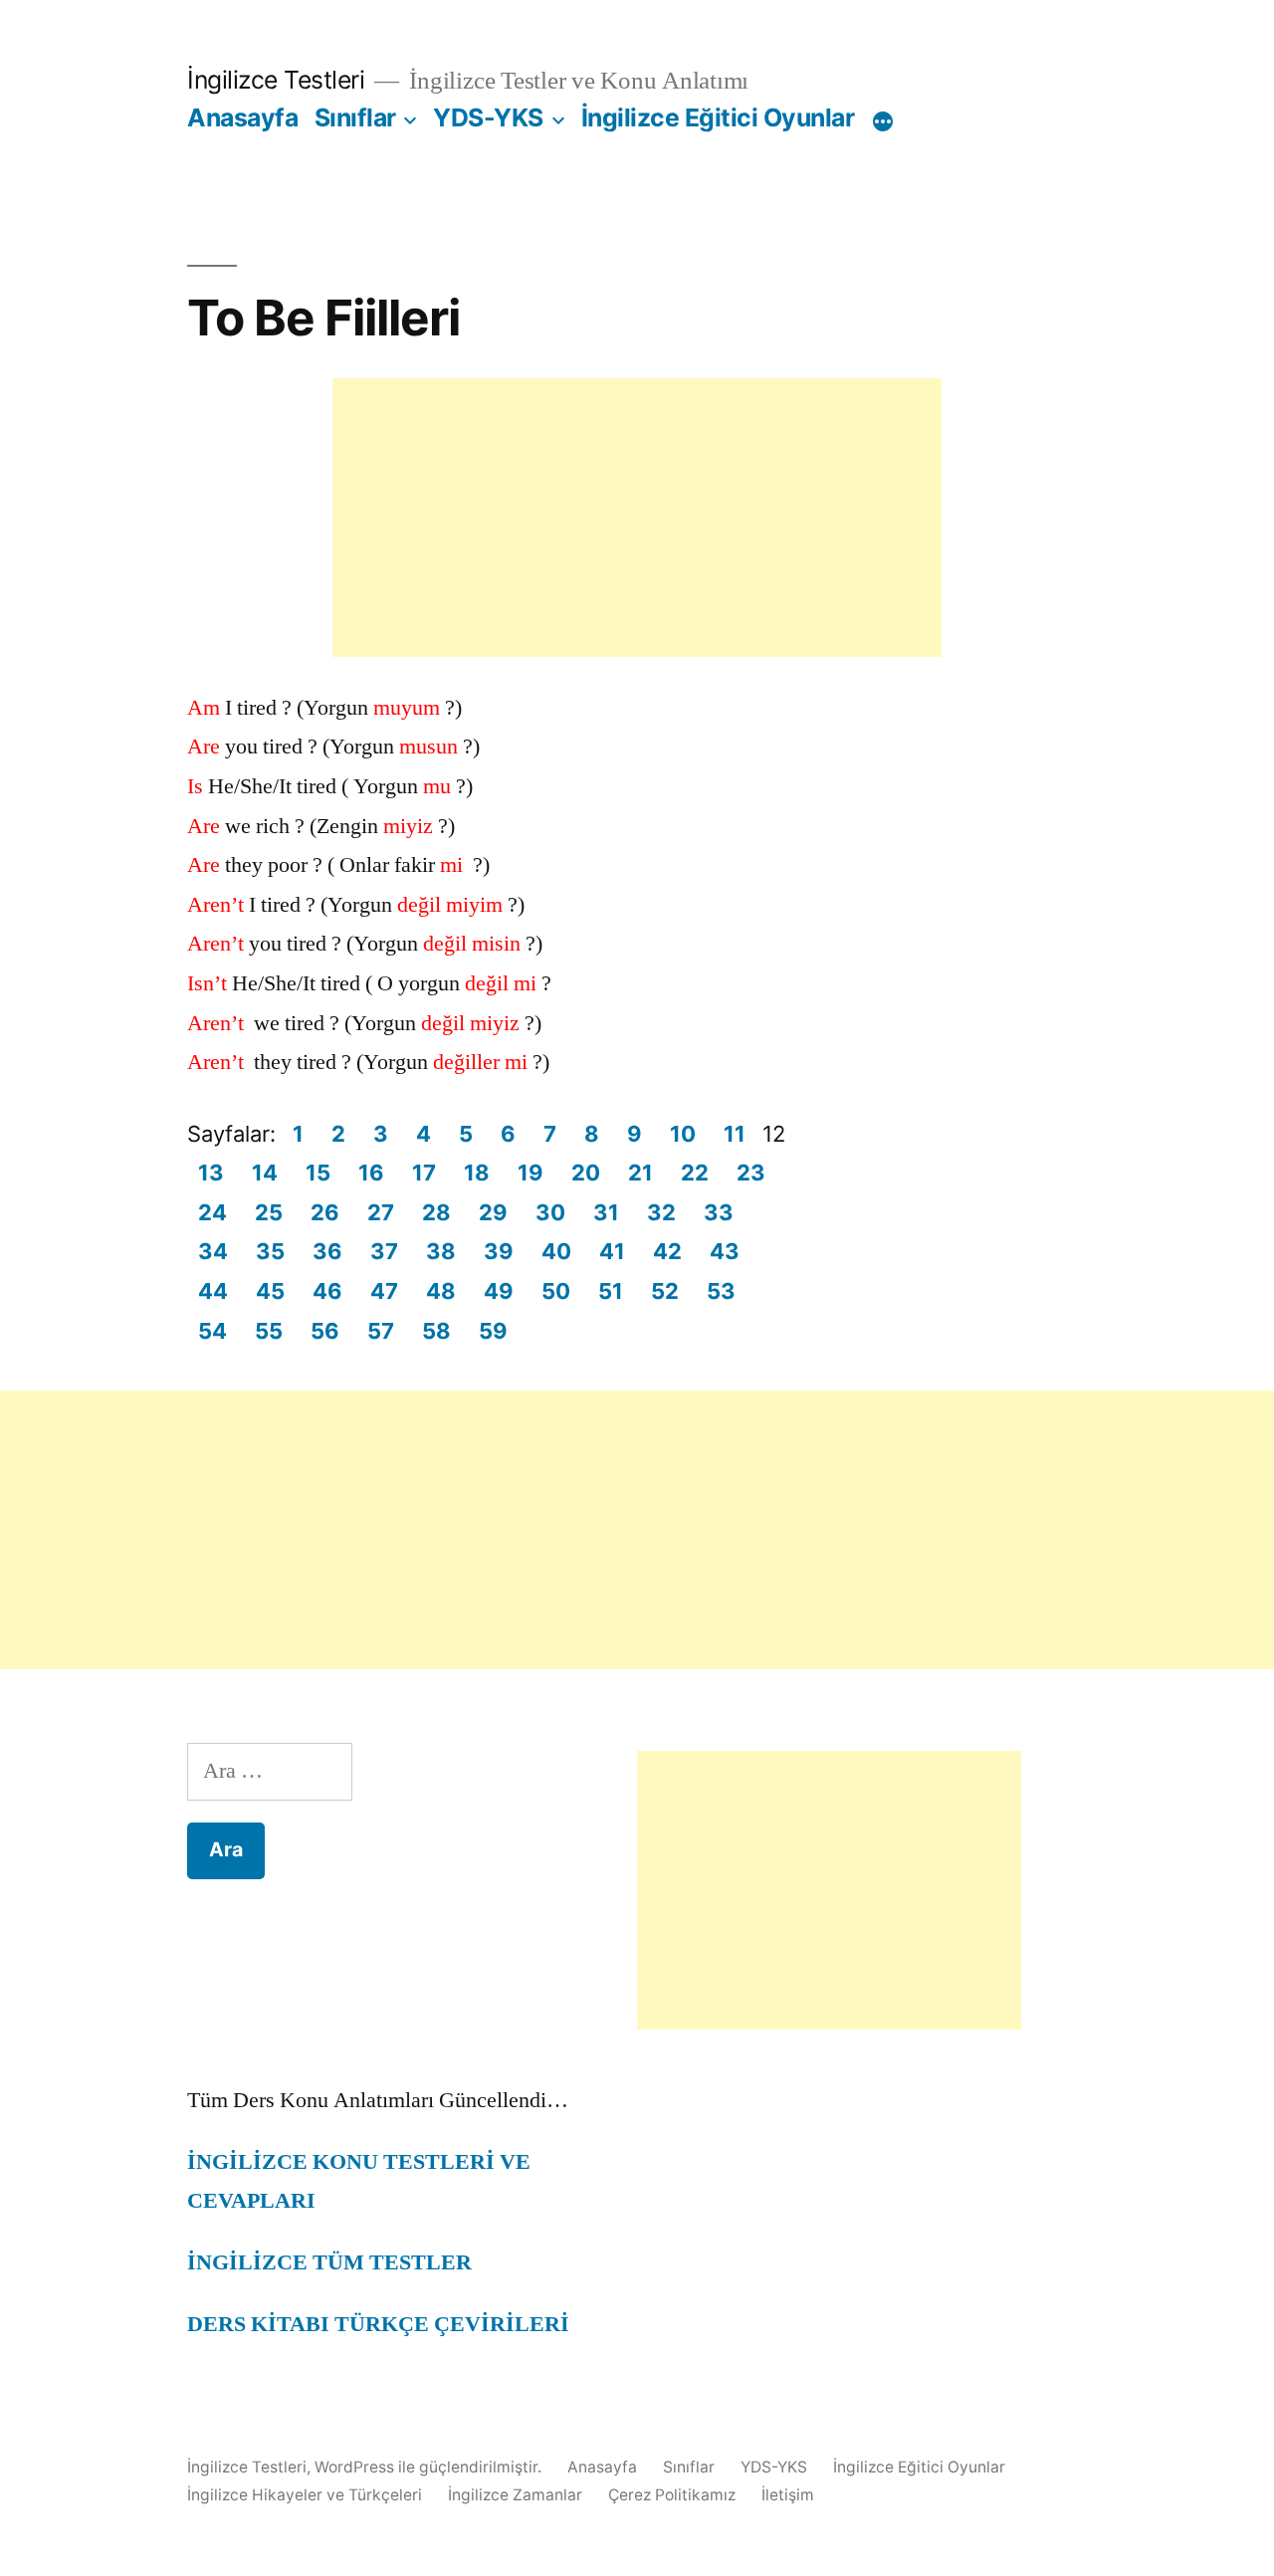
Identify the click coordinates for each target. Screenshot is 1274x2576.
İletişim (788, 2495)
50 (556, 1291)
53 (721, 1291)
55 (269, 1331)
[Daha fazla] (883, 121)
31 (606, 1212)
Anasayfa (242, 117)
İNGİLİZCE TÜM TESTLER (329, 2262)
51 (611, 1291)
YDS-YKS (488, 117)
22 (695, 1173)
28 (436, 1212)
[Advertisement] (637, 518)
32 (661, 1212)
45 (270, 1291)
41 (612, 1251)
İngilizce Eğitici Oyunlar (718, 117)
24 (212, 1212)
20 (586, 1173)
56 (325, 1331)
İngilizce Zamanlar (515, 2495)
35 (270, 1251)
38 (441, 1251)
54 (212, 1331)
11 (735, 1134)
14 (265, 1173)
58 (436, 1331)
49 (499, 1291)
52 (665, 1291)
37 (384, 1251)
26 (325, 1212)
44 (213, 1291)
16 (371, 1173)
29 (493, 1212)
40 (556, 1251)
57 (381, 1331)
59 (493, 1331)
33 (719, 1212)
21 (640, 1173)
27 (381, 1212)
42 (667, 1251)
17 (424, 1173)
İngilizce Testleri (276, 80)
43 (725, 1251)
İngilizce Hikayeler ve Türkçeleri (305, 2495)
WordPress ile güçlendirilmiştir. (430, 2467)
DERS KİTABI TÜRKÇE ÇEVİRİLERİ (378, 2324)
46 (327, 1291)
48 (441, 1291)
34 (213, 1251)
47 (384, 1291)
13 (211, 1173)
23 (751, 1173)
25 (269, 1212)
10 (683, 1134)
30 (550, 1212)
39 (499, 1251)
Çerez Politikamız (672, 2495)
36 (327, 1251)
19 (531, 1173)
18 (477, 1173)
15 (318, 1173)
